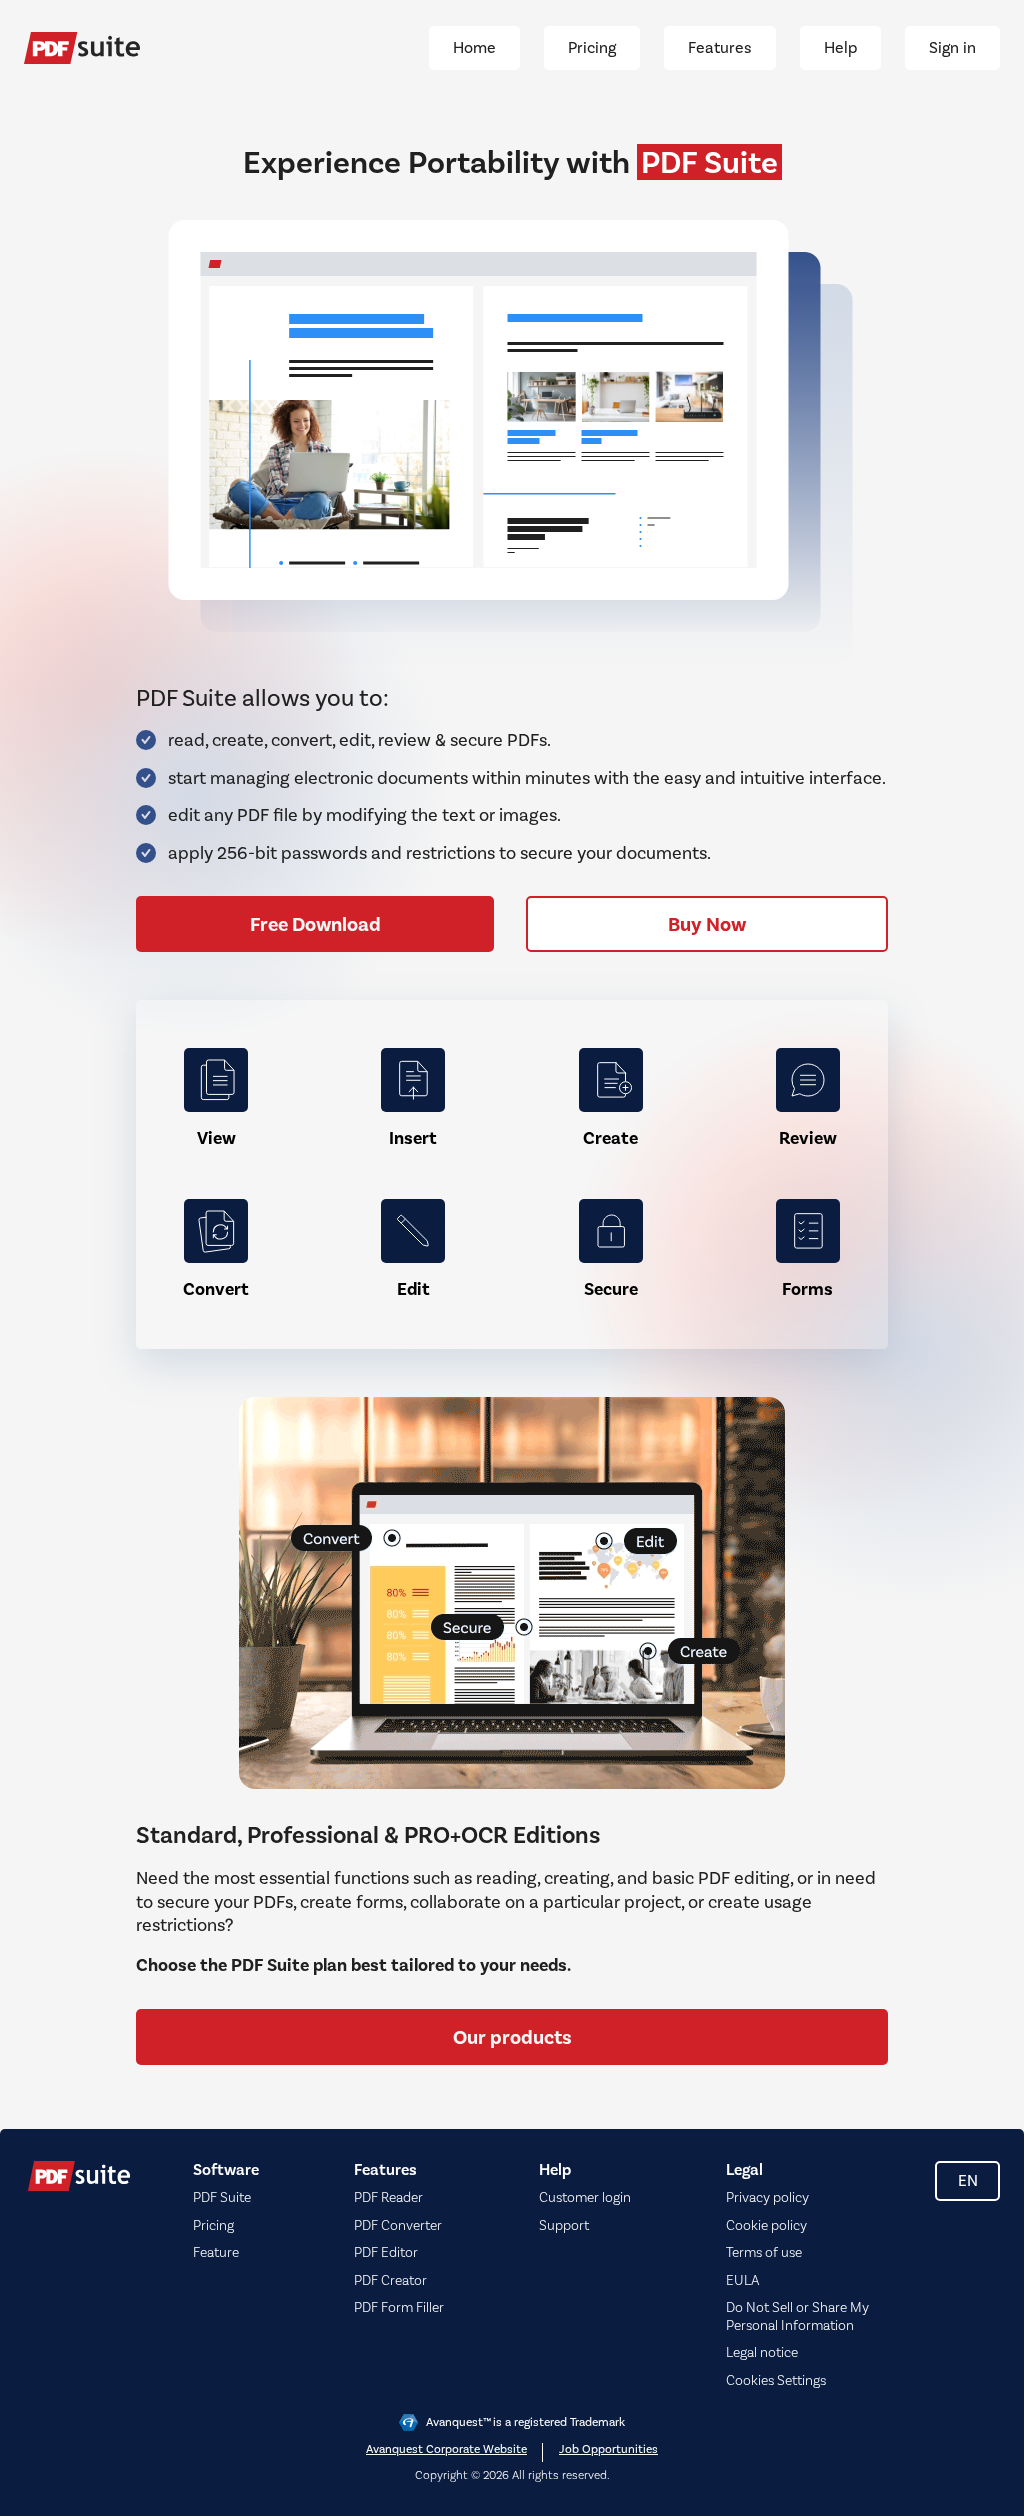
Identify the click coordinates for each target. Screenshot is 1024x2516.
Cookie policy (766, 2226)
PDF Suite (222, 2198)
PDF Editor (386, 2253)
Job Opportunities (608, 2450)
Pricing (213, 2226)
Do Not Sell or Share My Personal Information (797, 2317)
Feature (216, 2253)
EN (968, 2180)
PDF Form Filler (399, 2308)
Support (564, 2226)
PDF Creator (390, 2281)
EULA (742, 2281)
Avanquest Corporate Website (446, 2450)
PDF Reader (388, 2198)
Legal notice (762, 2353)
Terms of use (764, 2253)
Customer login (585, 2198)
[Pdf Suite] (82, 48)
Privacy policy (767, 2198)
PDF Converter (398, 2226)
